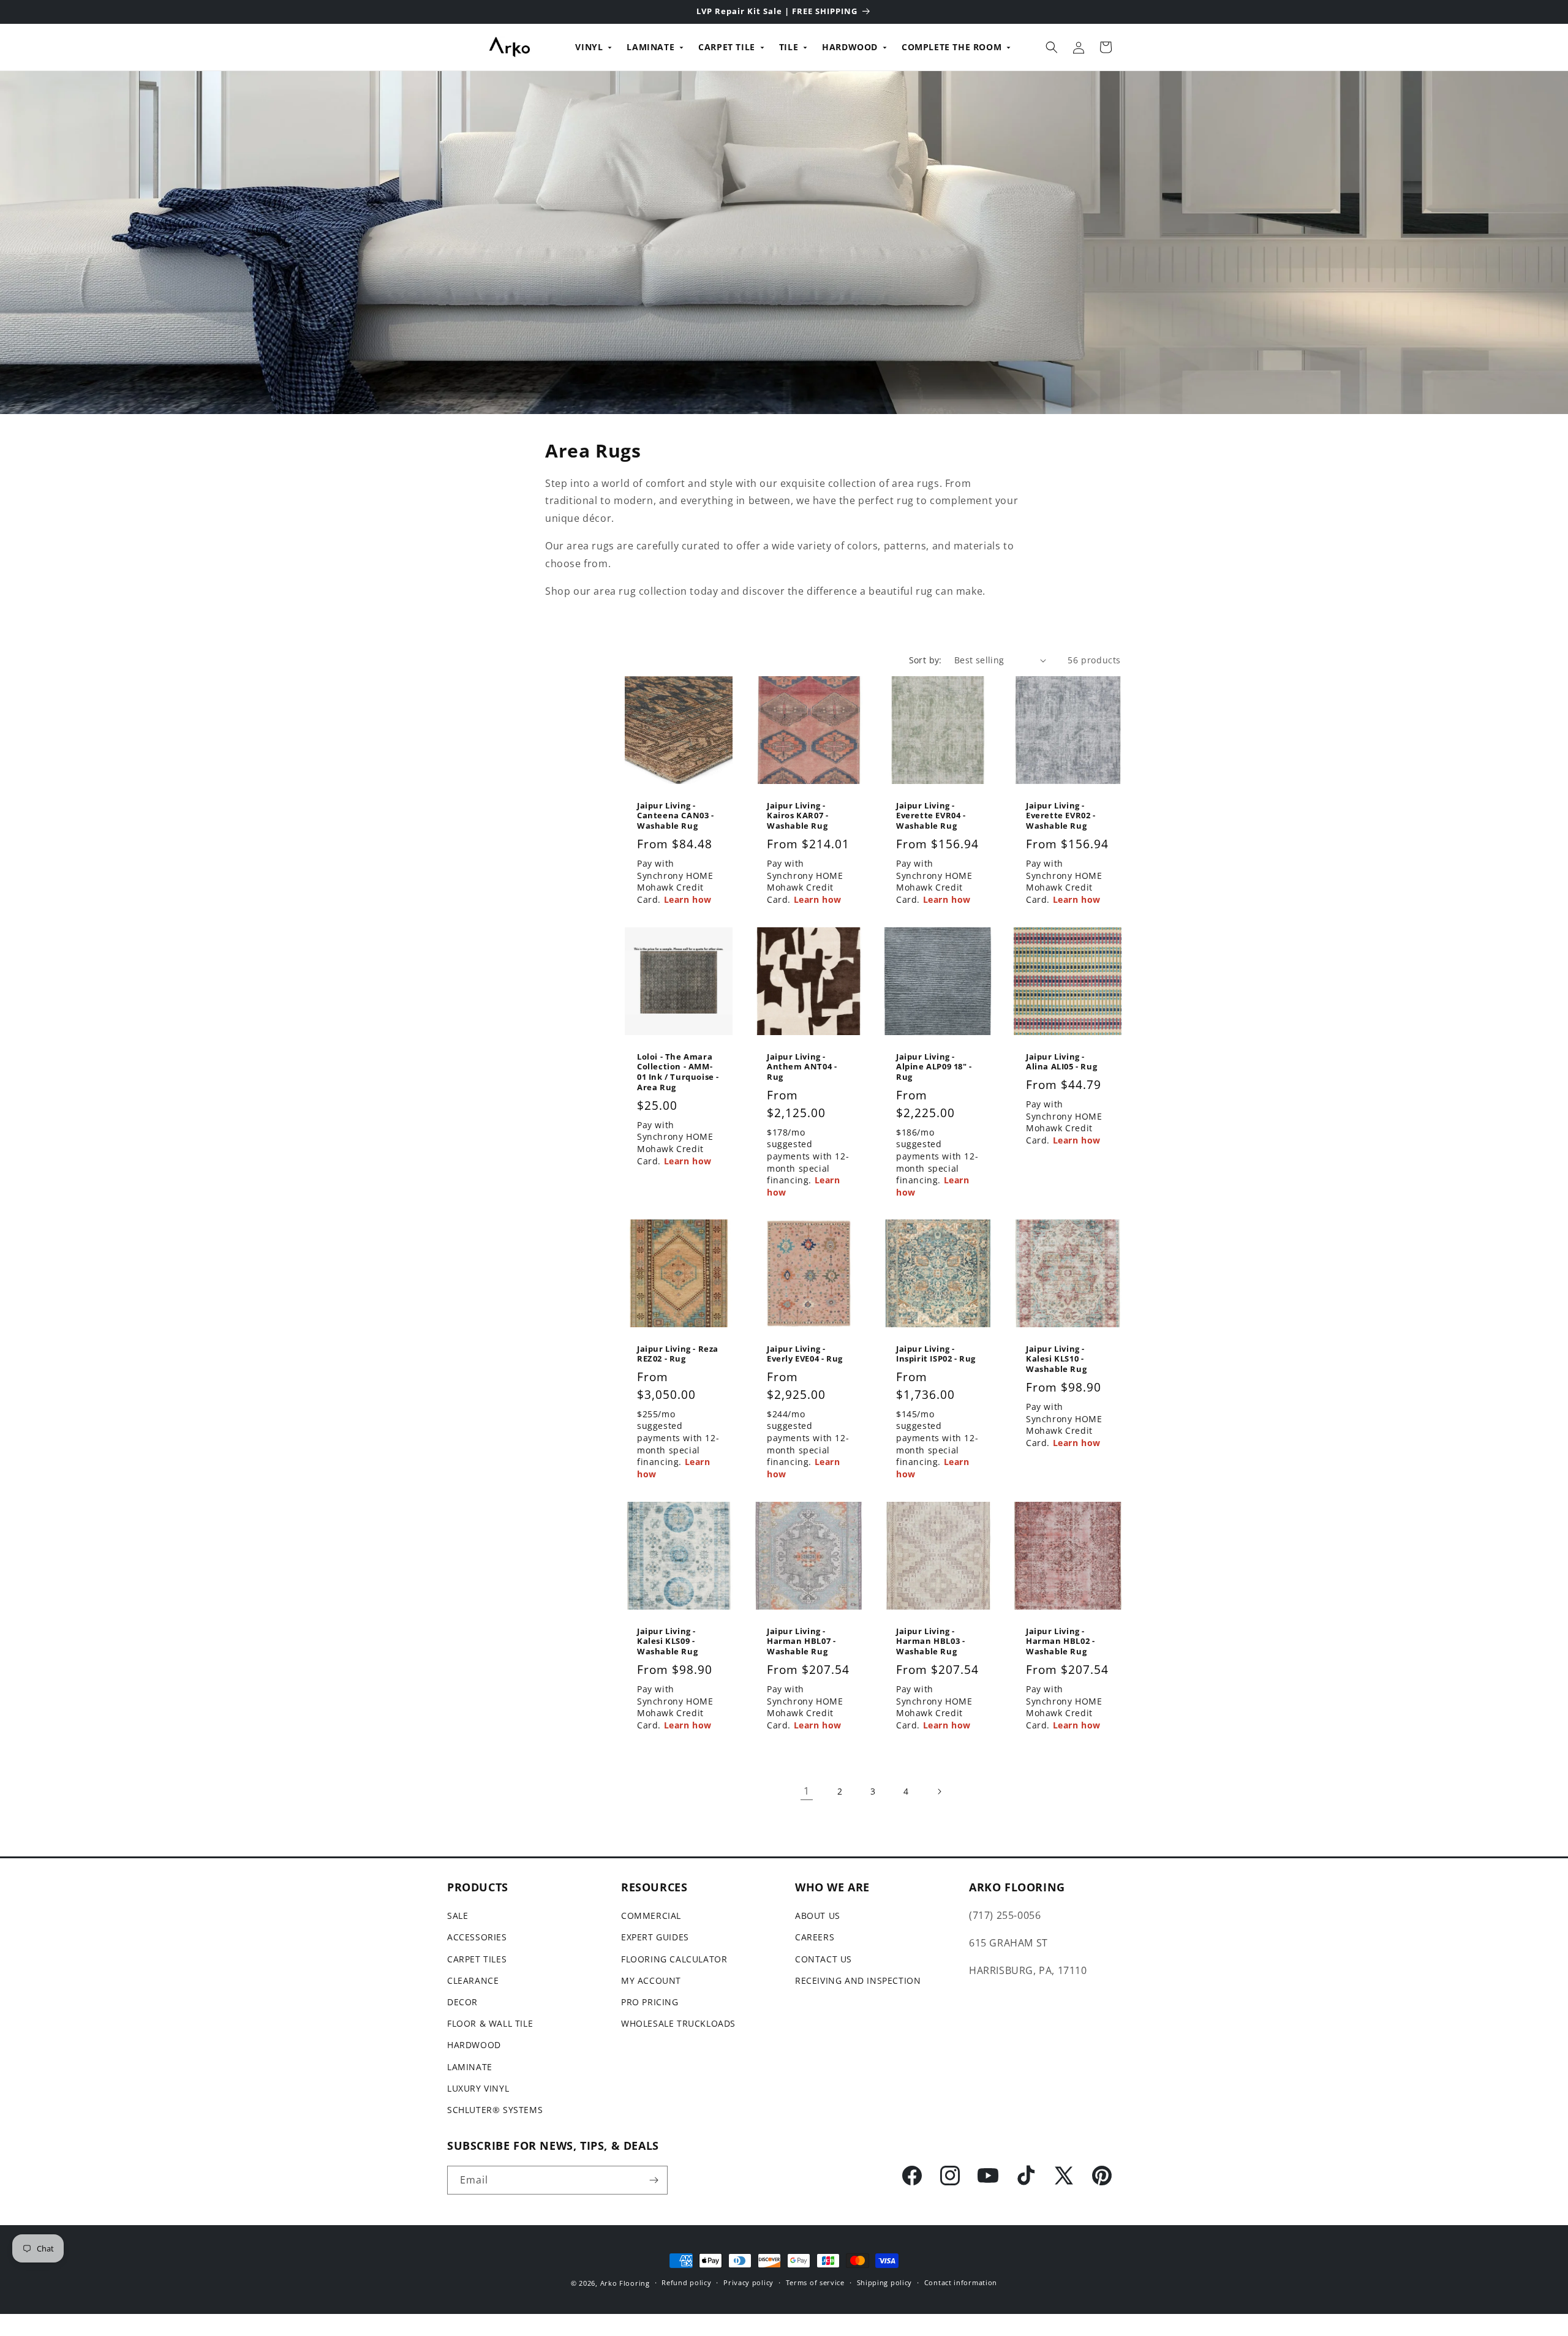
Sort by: (925, 660)
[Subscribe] (654, 2180)
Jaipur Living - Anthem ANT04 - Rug (802, 1067)
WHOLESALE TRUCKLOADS (678, 2023)
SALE (458, 1916)
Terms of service (815, 2282)
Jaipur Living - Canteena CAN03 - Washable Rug (676, 816)
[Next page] (939, 1792)
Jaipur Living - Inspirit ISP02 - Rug (936, 1354)
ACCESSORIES (477, 1938)
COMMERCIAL (651, 1916)
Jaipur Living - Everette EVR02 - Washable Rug (1061, 816)
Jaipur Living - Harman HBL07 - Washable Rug (801, 1641)
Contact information (961, 2282)
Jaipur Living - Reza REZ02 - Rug (678, 1354)
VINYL (589, 47)
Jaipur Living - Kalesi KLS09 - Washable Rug (667, 1641)
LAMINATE (650, 47)
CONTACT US (824, 1959)
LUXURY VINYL (478, 2088)
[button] (1052, 47)
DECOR (462, 2002)
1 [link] (807, 1791)
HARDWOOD (850, 47)
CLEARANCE (473, 1980)
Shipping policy (885, 2282)
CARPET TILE (727, 47)
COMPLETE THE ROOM (952, 47)
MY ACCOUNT (651, 1980)
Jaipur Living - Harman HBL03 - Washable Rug (930, 1641)
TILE (789, 47)
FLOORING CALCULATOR (674, 1959)
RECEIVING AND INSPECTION (858, 1980)
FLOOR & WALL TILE (490, 2023)
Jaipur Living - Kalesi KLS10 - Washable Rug (1056, 1359)
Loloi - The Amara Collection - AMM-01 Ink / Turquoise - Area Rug (678, 1072)
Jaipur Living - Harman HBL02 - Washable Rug (1060, 1641)
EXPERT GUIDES (655, 1938)
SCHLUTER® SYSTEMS (495, 2110)
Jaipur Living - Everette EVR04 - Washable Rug (931, 816)
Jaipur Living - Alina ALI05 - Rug (1061, 1061)
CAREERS (815, 1938)
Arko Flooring (625, 2283)
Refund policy (686, 2282)
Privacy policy (748, 2282)
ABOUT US (818, 1916)
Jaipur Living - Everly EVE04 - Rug (805, 1354)
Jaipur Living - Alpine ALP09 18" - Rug (934, 1067)
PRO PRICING (650, 2002)
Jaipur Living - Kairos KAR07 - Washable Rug (797, 816)
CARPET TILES (477, 1959)
